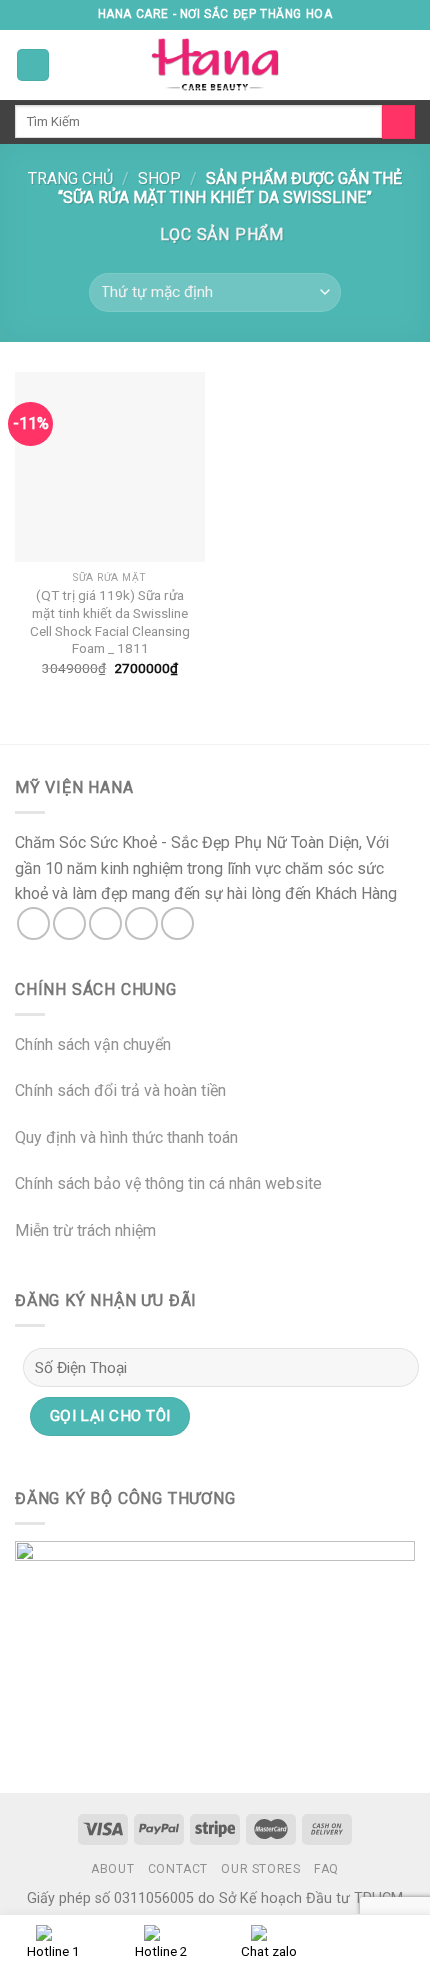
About (112, 1869)
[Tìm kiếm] (398, 122)
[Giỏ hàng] (405, 65)
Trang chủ (70, 178)
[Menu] (33, 65)
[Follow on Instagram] (69, 923)
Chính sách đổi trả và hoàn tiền (120, 1090)
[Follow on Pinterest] (177, 923)
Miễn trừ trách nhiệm (85, 1230)
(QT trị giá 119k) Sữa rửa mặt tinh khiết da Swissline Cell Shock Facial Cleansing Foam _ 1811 (110, 621)
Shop (159, 178)
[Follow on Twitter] (105, 923)
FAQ (326, 1869)
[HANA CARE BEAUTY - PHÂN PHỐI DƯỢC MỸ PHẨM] (215, 65)
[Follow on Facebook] (33, 923)
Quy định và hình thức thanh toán (126, 1137)
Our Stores (260, 1869)
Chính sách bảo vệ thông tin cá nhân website (168, 1183)
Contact (178, 1869)
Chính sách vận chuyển (93, 1044)
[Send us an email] (141, 923)
